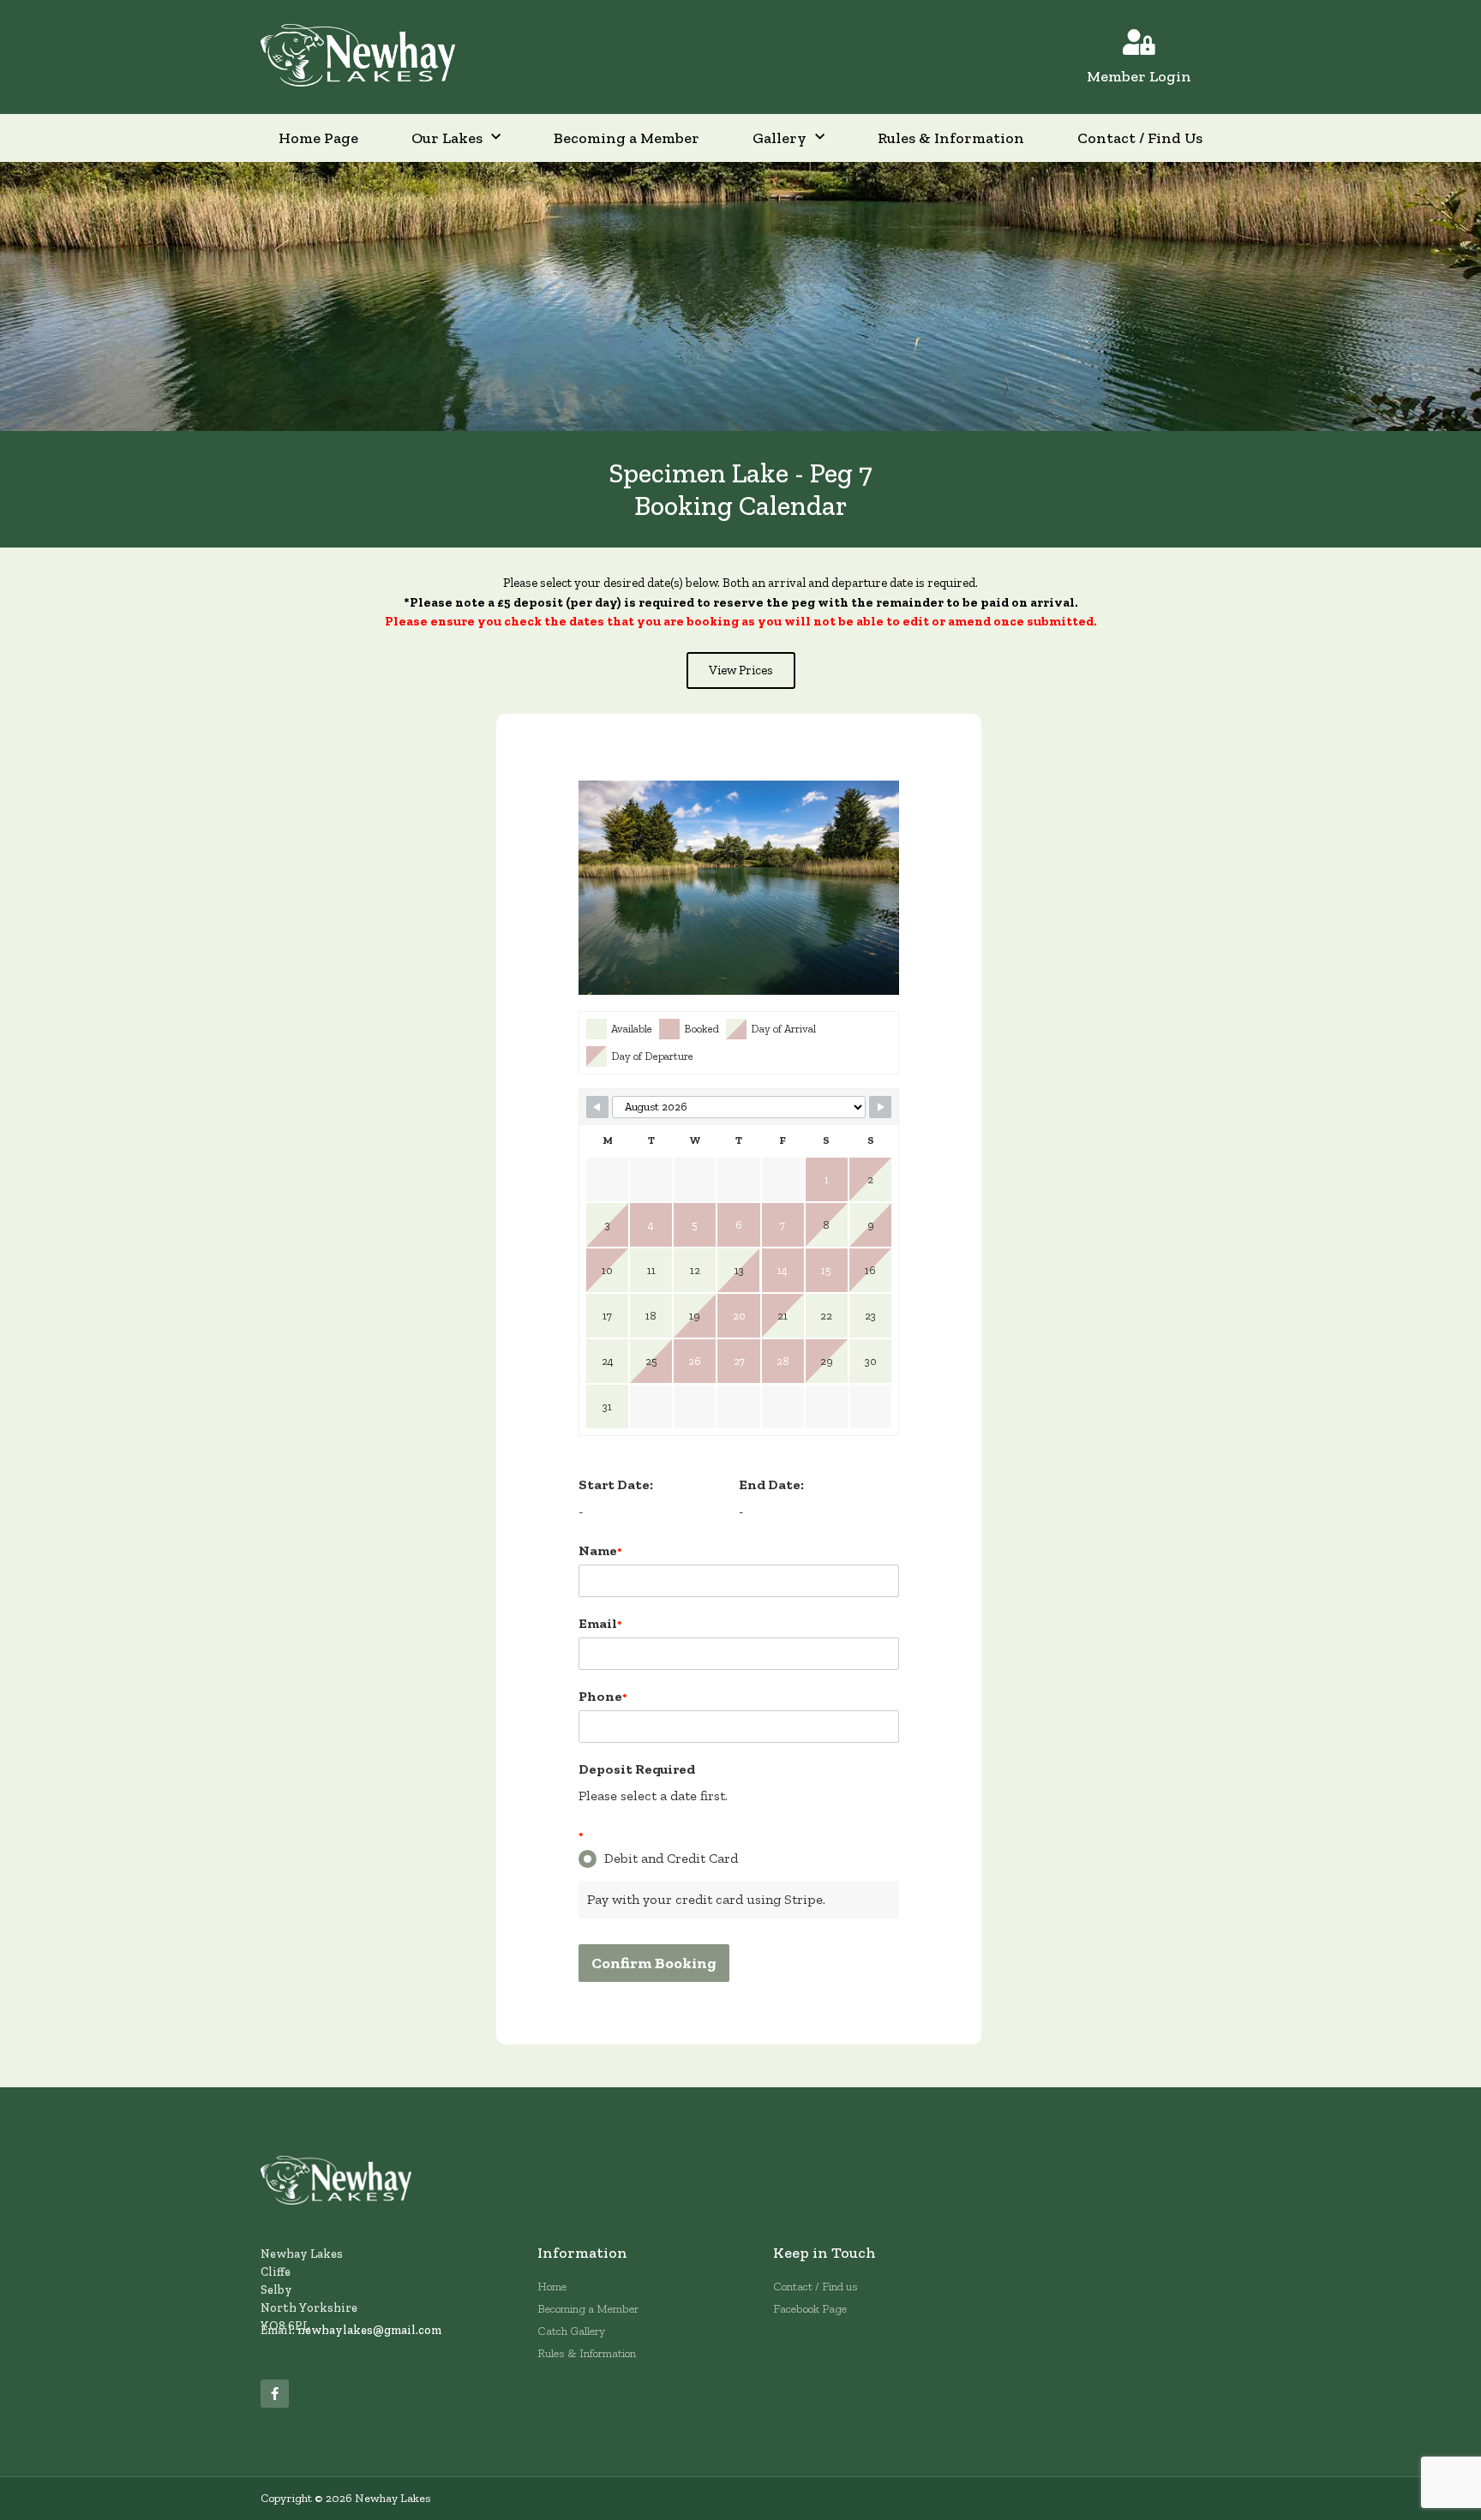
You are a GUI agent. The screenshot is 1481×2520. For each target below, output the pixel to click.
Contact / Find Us (1140, 138)
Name (600, 1550)
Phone (603, 1696)
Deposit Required (637, 1769)
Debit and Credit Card (671, 1858)
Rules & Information (951, 138)
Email (600, 1623)
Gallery (779, 138)
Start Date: (616, 1484)
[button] (741, 670)
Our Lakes (447, 138)
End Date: (771, 1484)
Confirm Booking (654, 1963)
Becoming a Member (627, 138)
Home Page (318, 138)
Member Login (1139, 76)
